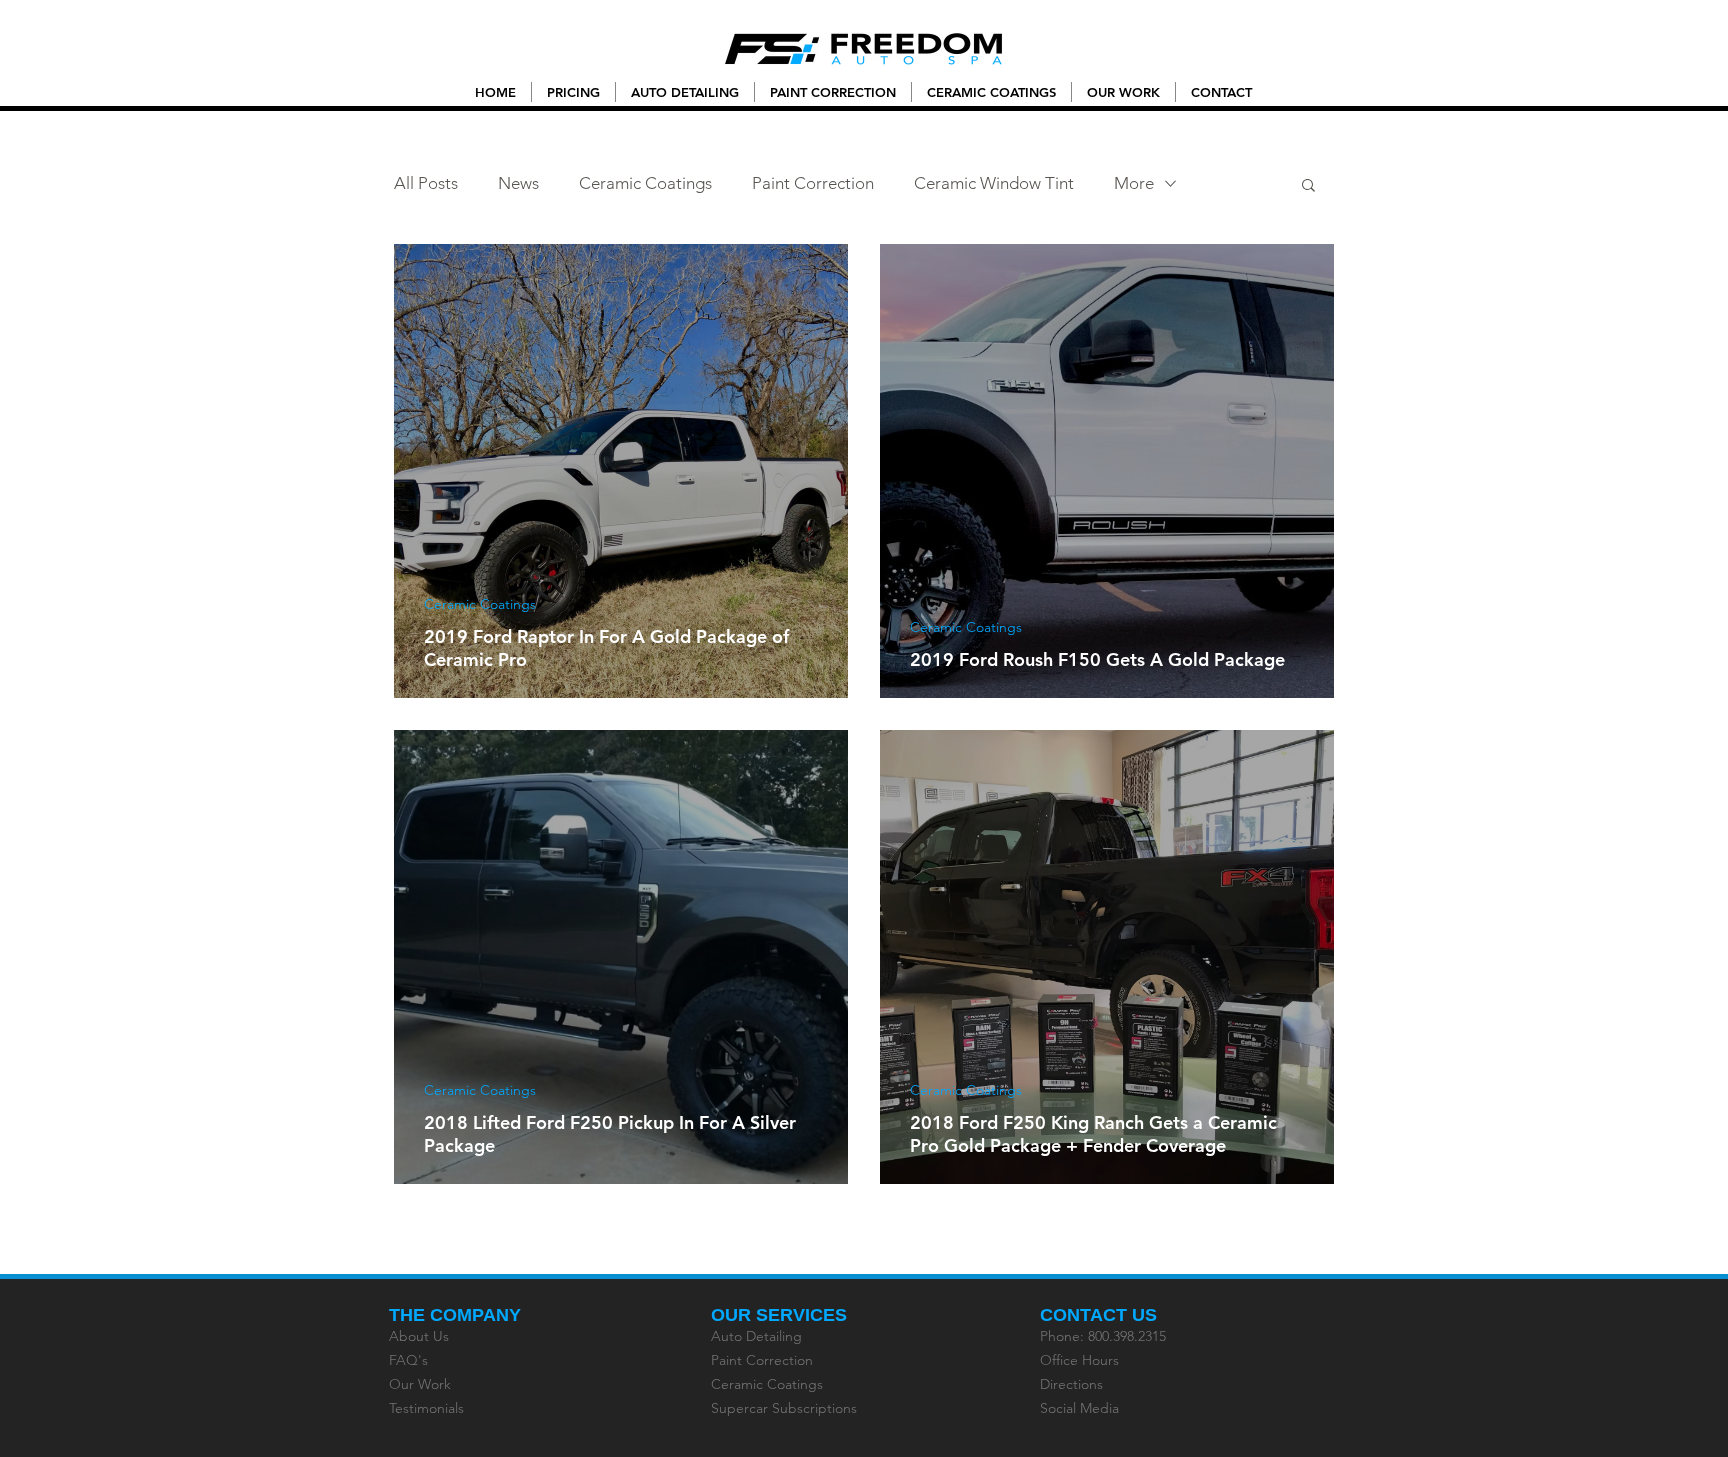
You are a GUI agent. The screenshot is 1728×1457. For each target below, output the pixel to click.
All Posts (426, 183)
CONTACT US (1098, 1315)
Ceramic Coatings (645, 183)
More (1134, 183)
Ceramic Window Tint (994, 183)
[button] (1308, 186)
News (518, 183)
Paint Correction (813, 183)
